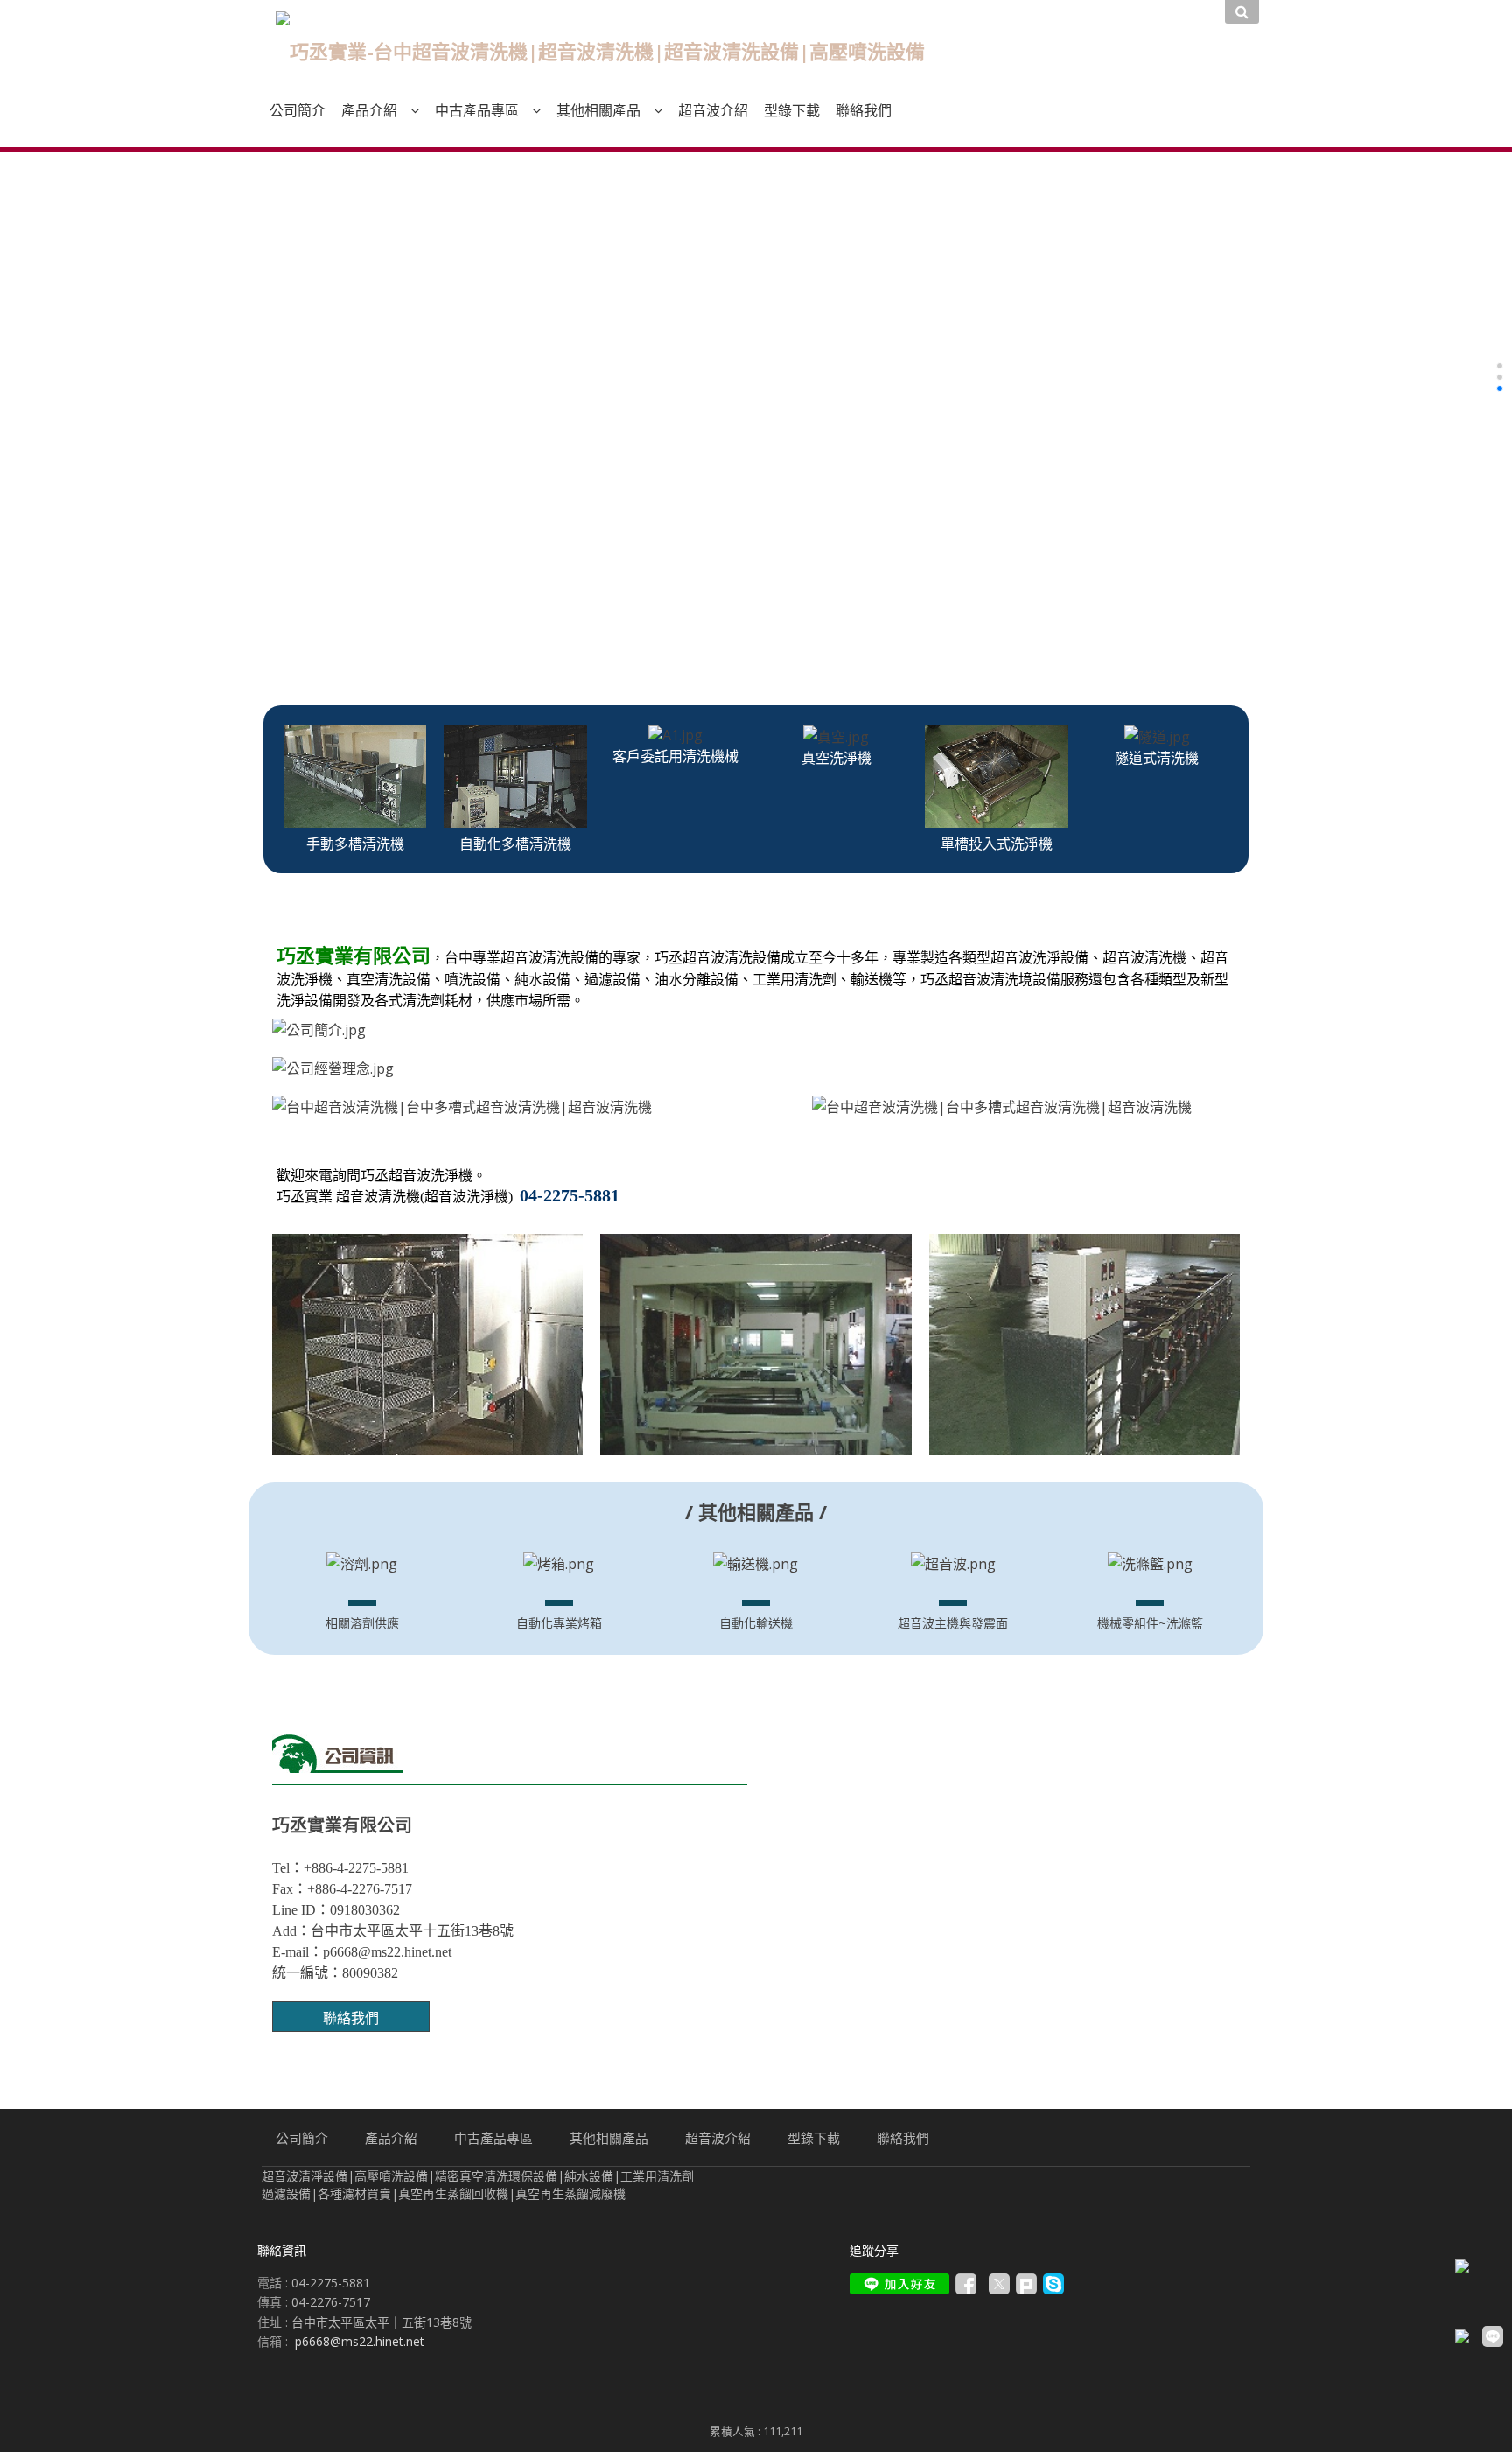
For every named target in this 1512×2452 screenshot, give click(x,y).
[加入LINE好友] (899, 2284)
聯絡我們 (351, 2018)
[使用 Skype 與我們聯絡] (1053, 2290)
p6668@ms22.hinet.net (360, 2341)
